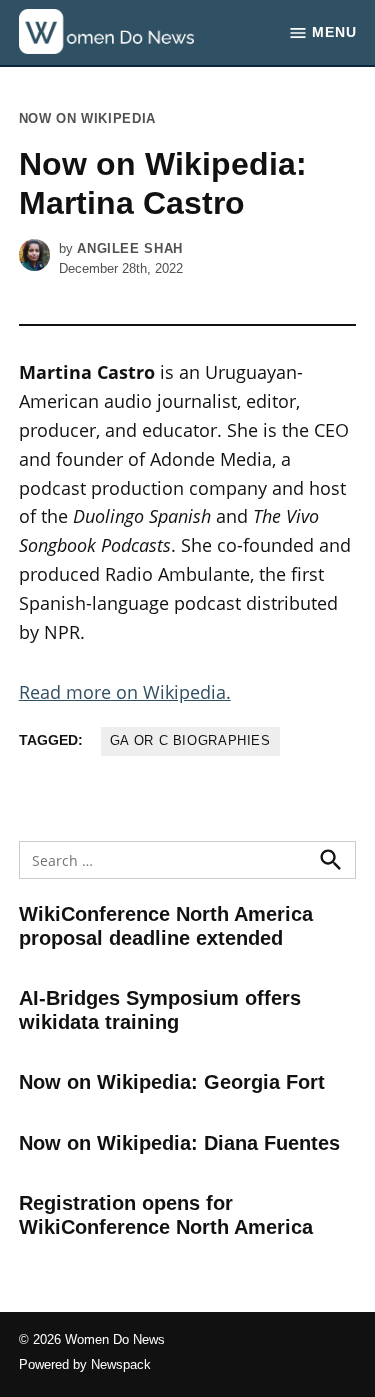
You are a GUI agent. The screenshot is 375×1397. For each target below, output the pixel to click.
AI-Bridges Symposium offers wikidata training (160, 1010)
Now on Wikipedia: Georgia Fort (172, 1082)
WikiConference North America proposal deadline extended (166, 926)
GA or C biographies (190, 741)
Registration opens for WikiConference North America (166, 1215)
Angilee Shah (130, 249)
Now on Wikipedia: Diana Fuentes (179, 1143)
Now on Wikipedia (87, 119)
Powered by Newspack (85, 1365)
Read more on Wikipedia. (125, 692)
